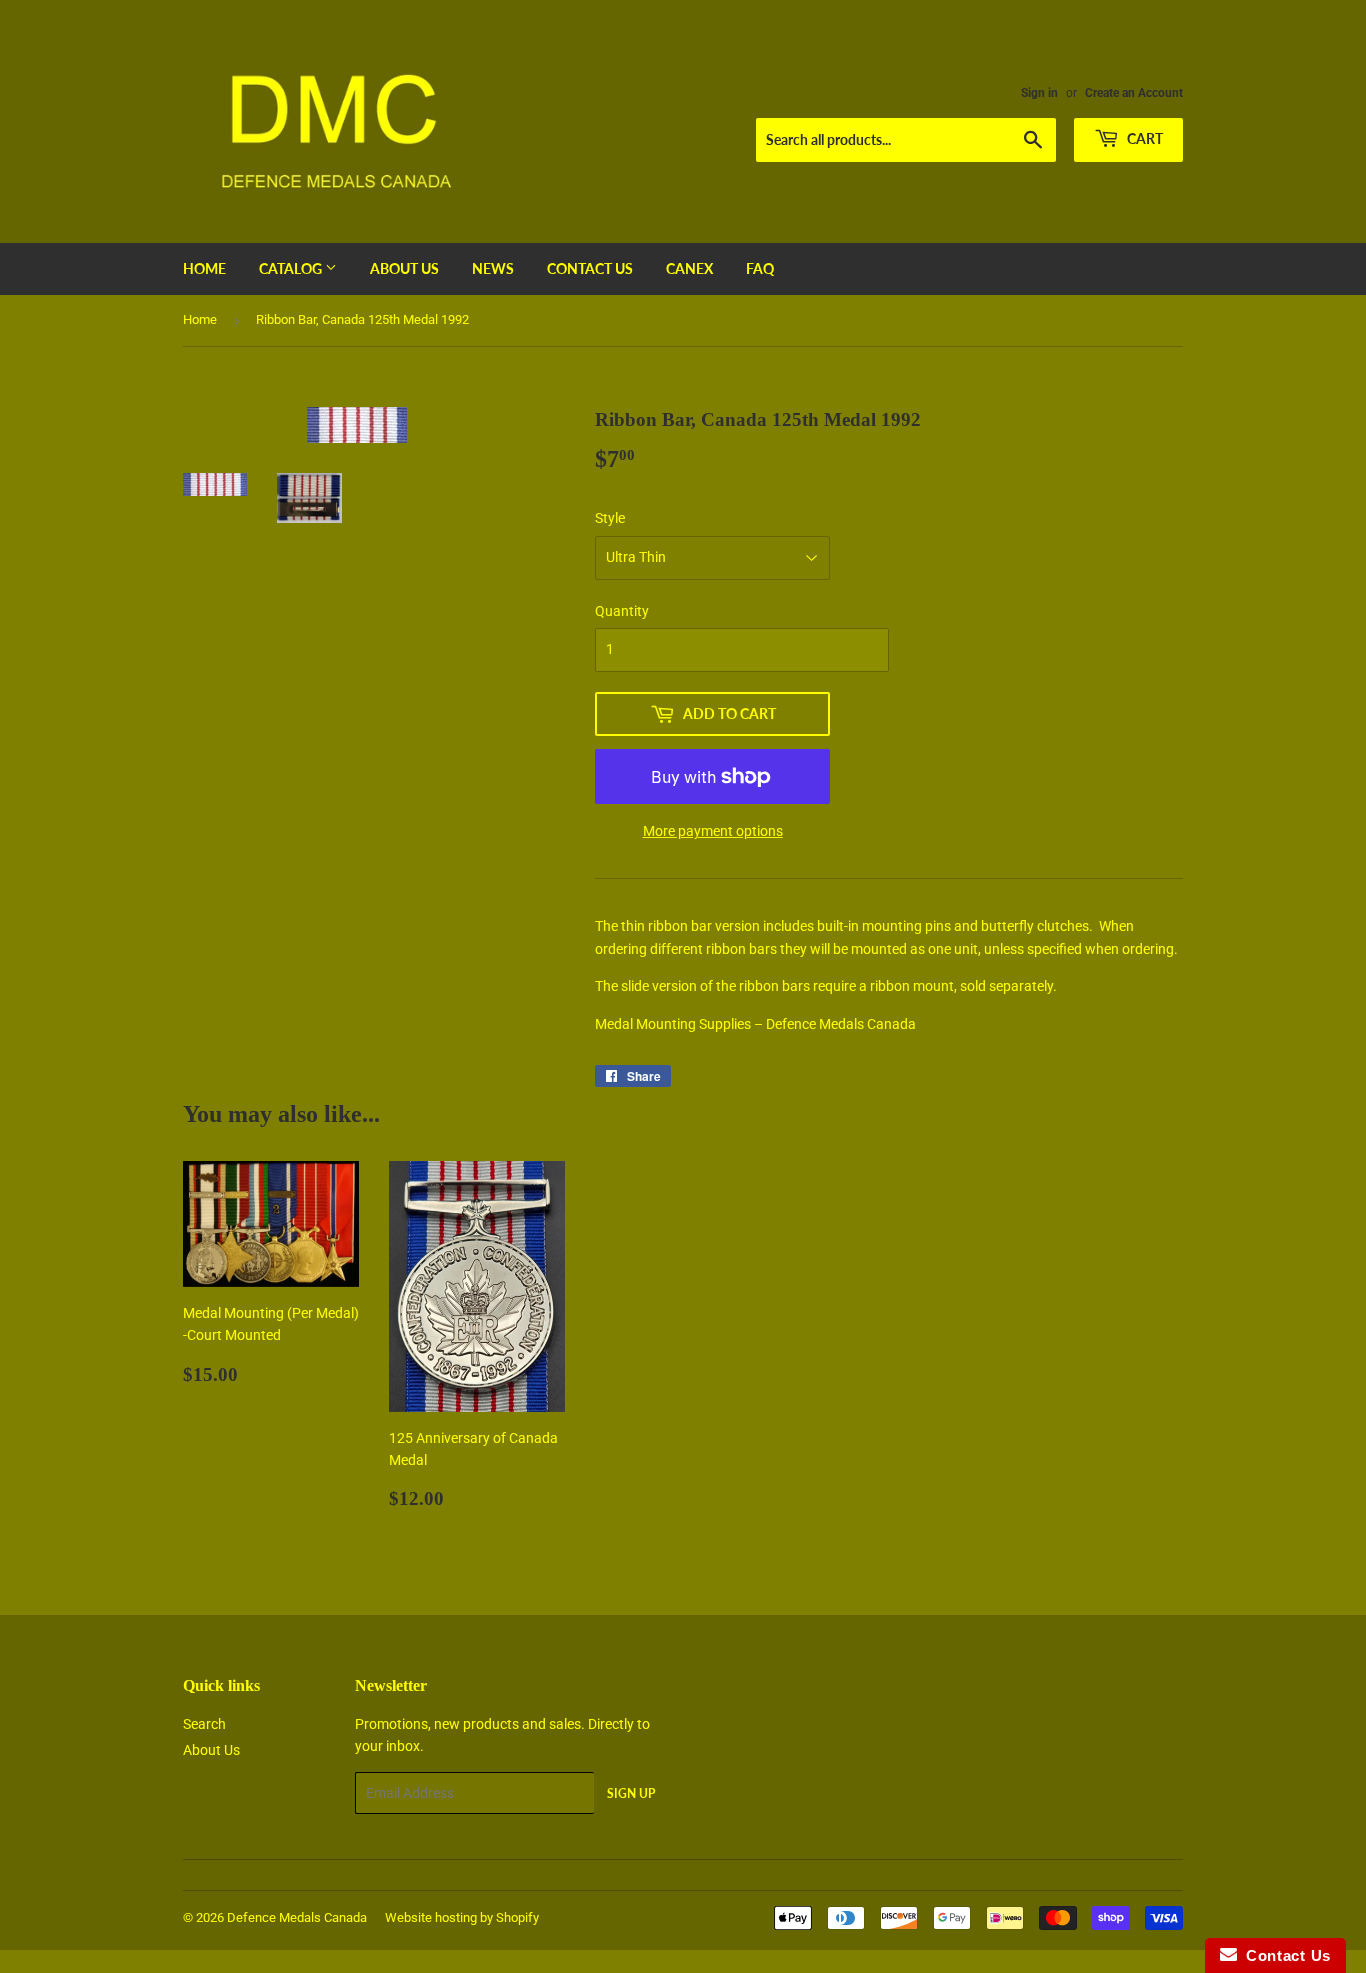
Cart (1143, 138)
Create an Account (1134, 93)
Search (204, 1724)
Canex (689, 268)
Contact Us (590, 268)
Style (610, 518)
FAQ (760, 268)
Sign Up (631, 1793)
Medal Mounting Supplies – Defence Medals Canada (755, 1024)
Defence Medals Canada (297, 1917)
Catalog (292, 268)
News (493, 268)
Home (204, 268)
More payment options (713, 831)
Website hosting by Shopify (462, 1917)
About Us (404, 268)
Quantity (622, 611)
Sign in (1039, 93)
